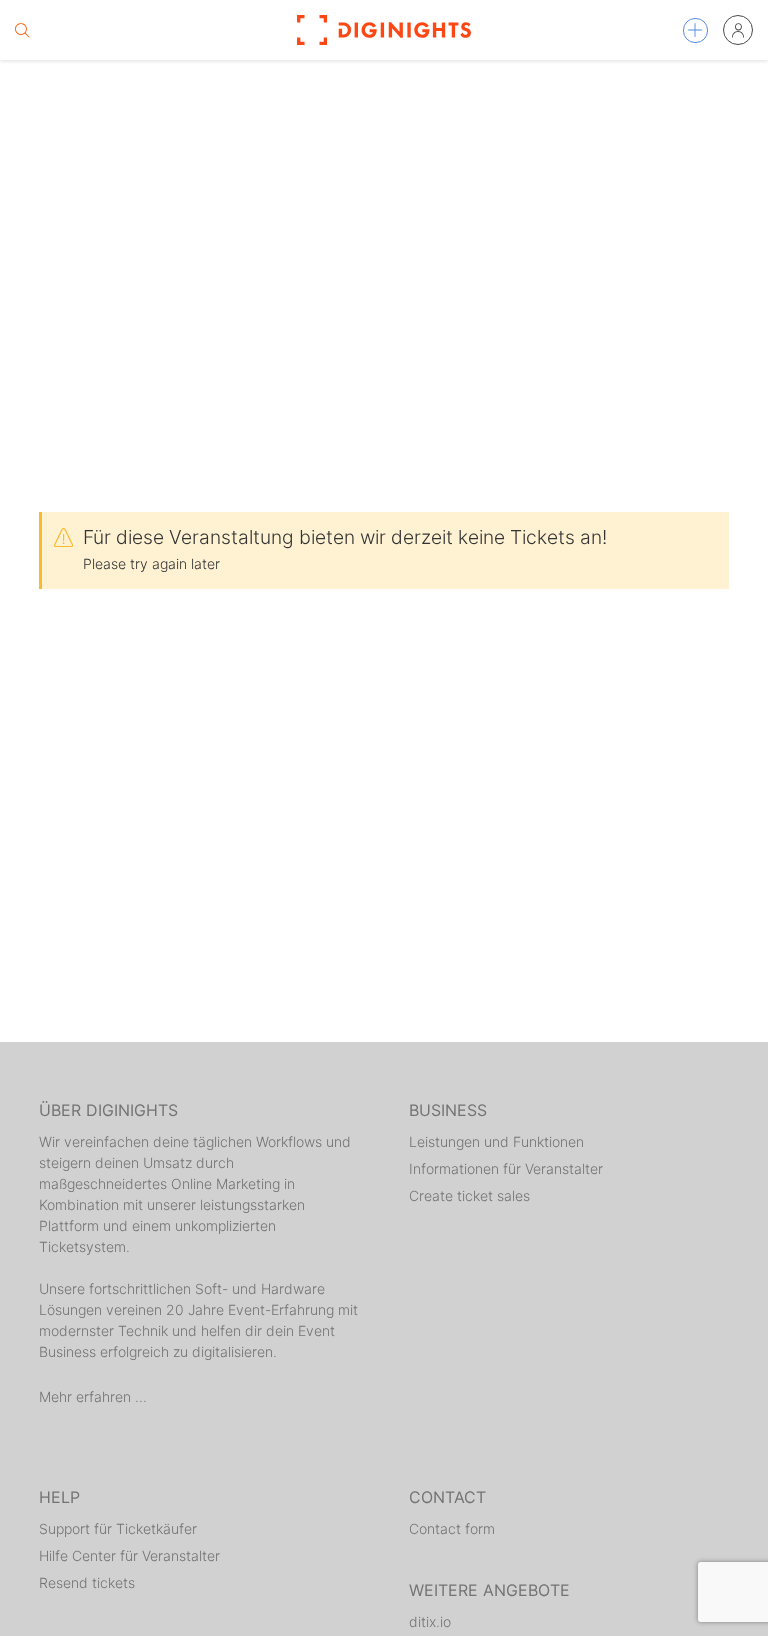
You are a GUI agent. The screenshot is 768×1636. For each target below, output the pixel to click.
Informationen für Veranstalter (506, 1168)
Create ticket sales (469, 1195)
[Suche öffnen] (22, 30)
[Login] (738, 30)
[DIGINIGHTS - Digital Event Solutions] (384, 30)
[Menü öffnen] (695, 30)
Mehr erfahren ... (93, 1396)
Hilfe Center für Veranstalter (129, 1555)
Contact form (452, 1528)
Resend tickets (87, 1582)
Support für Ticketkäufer (118, 1528)
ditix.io (430, 1621)
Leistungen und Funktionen (496, 1141)
